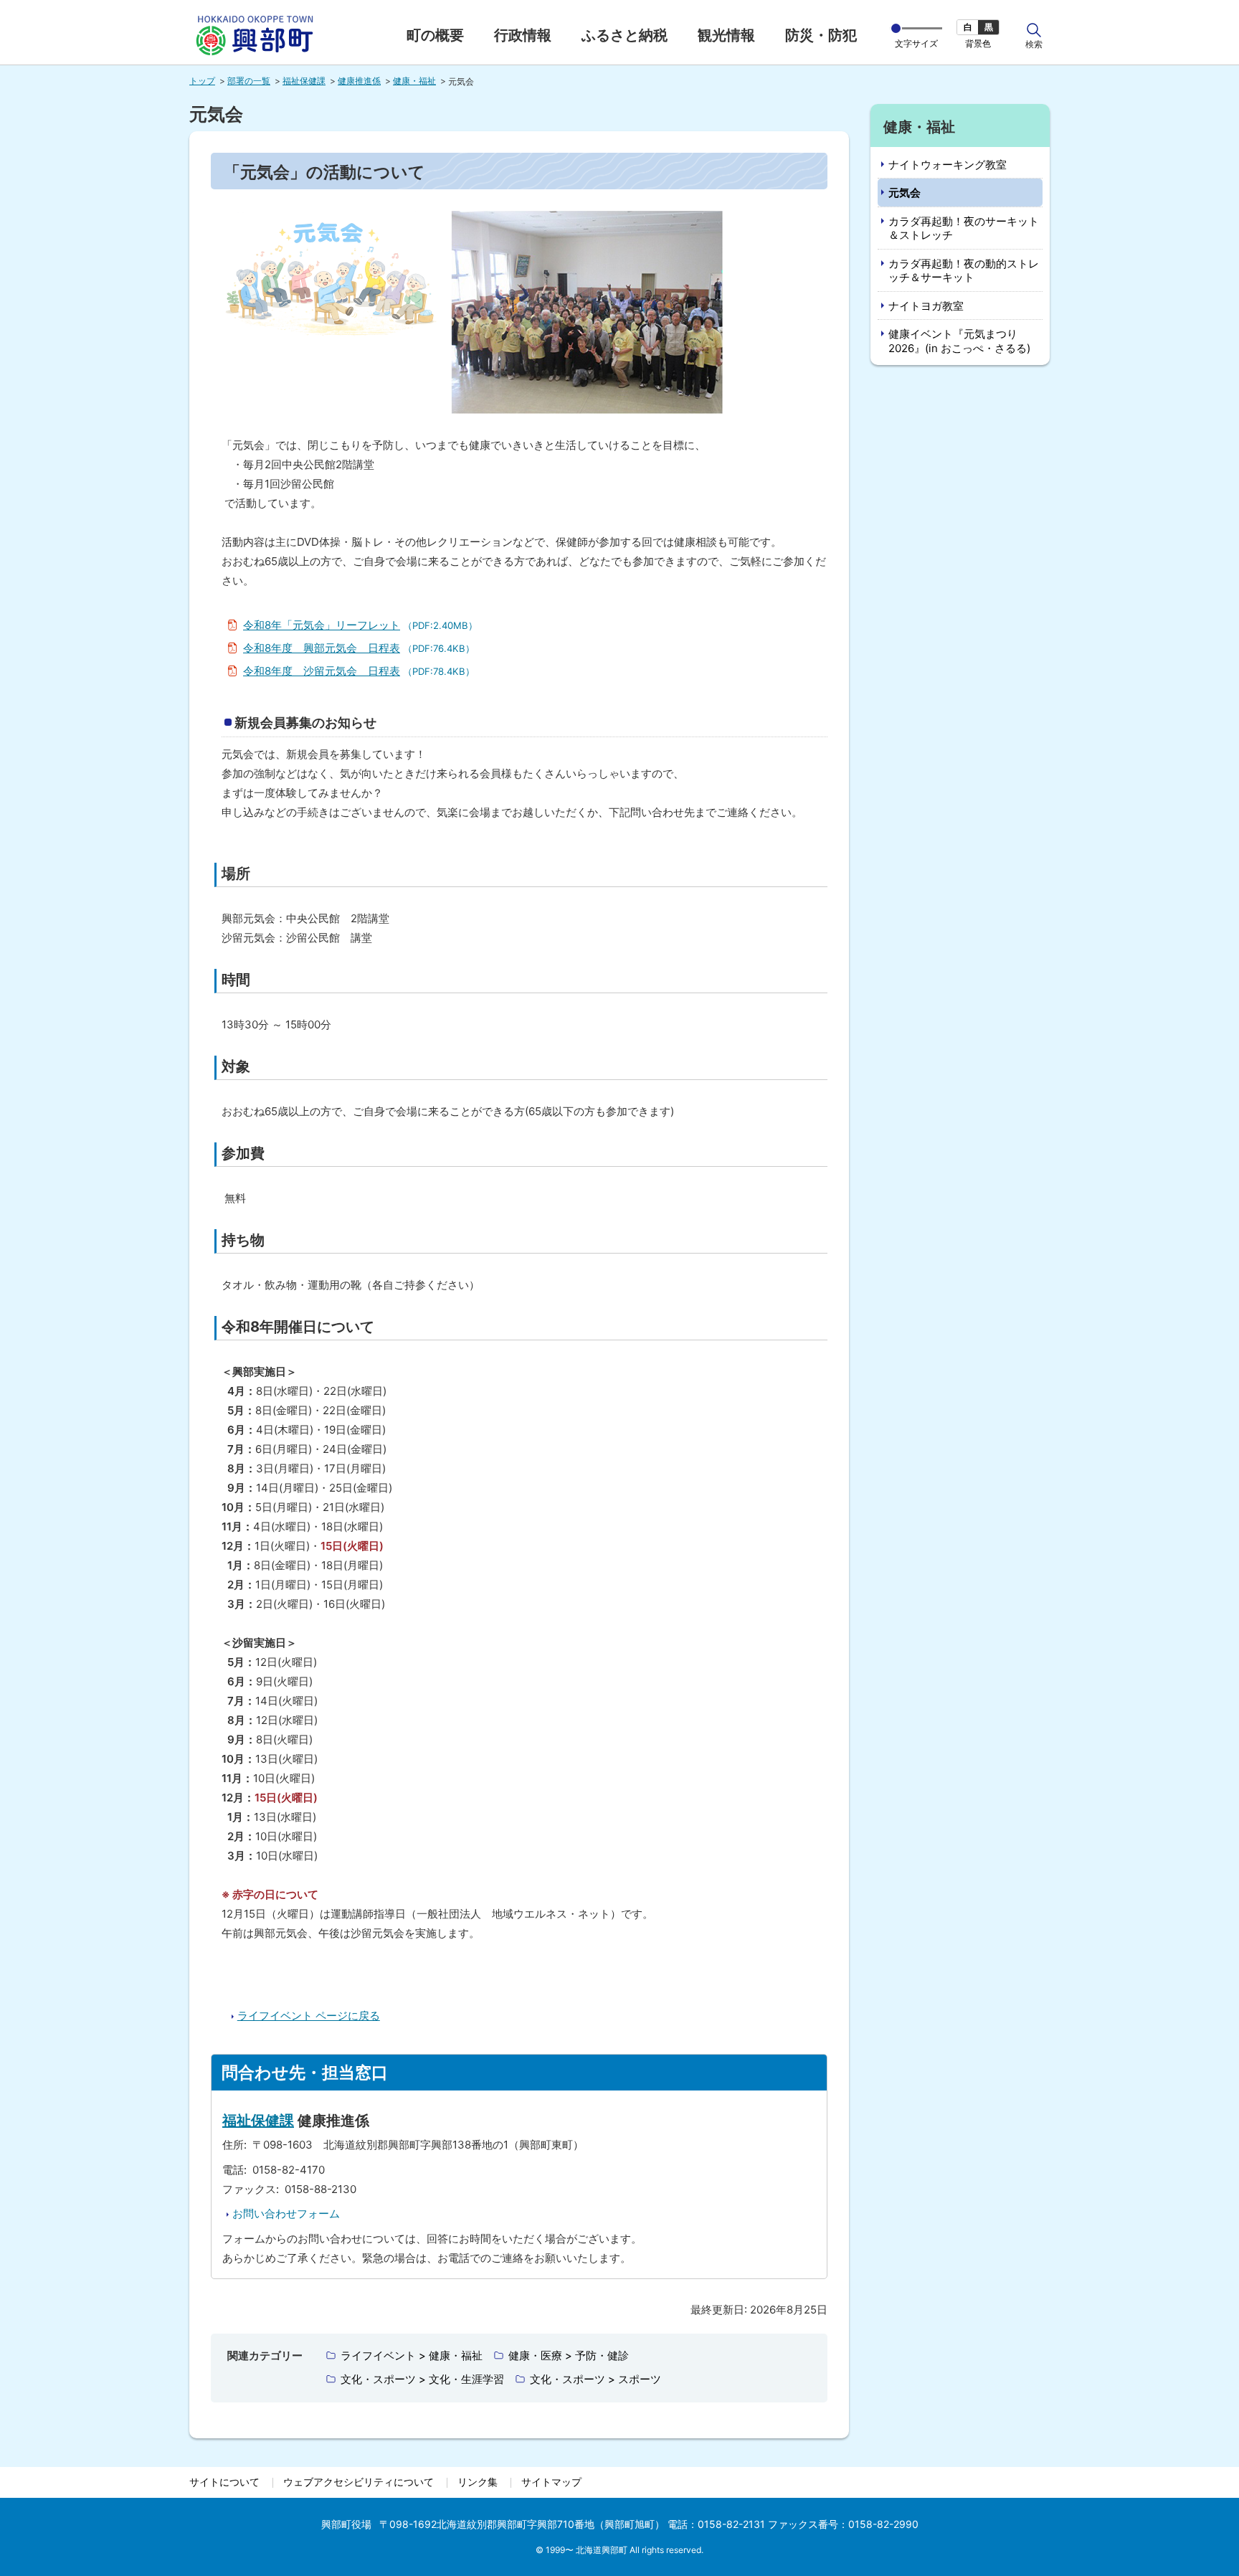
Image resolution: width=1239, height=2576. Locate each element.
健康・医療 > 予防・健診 (569, 2355)
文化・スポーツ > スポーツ (595, 2379)
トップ (202, 81)
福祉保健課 (304, 81)
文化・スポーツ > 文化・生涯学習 (422, 2379)
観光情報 (726, 35)
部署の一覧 (249, 81)
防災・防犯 (821, 35)
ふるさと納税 (625, 35)
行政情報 (523, 35)
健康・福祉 (414, 81)
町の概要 (435, 35)
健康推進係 (359, 81)
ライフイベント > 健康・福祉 (412, 2355)
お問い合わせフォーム (286, 2213)
